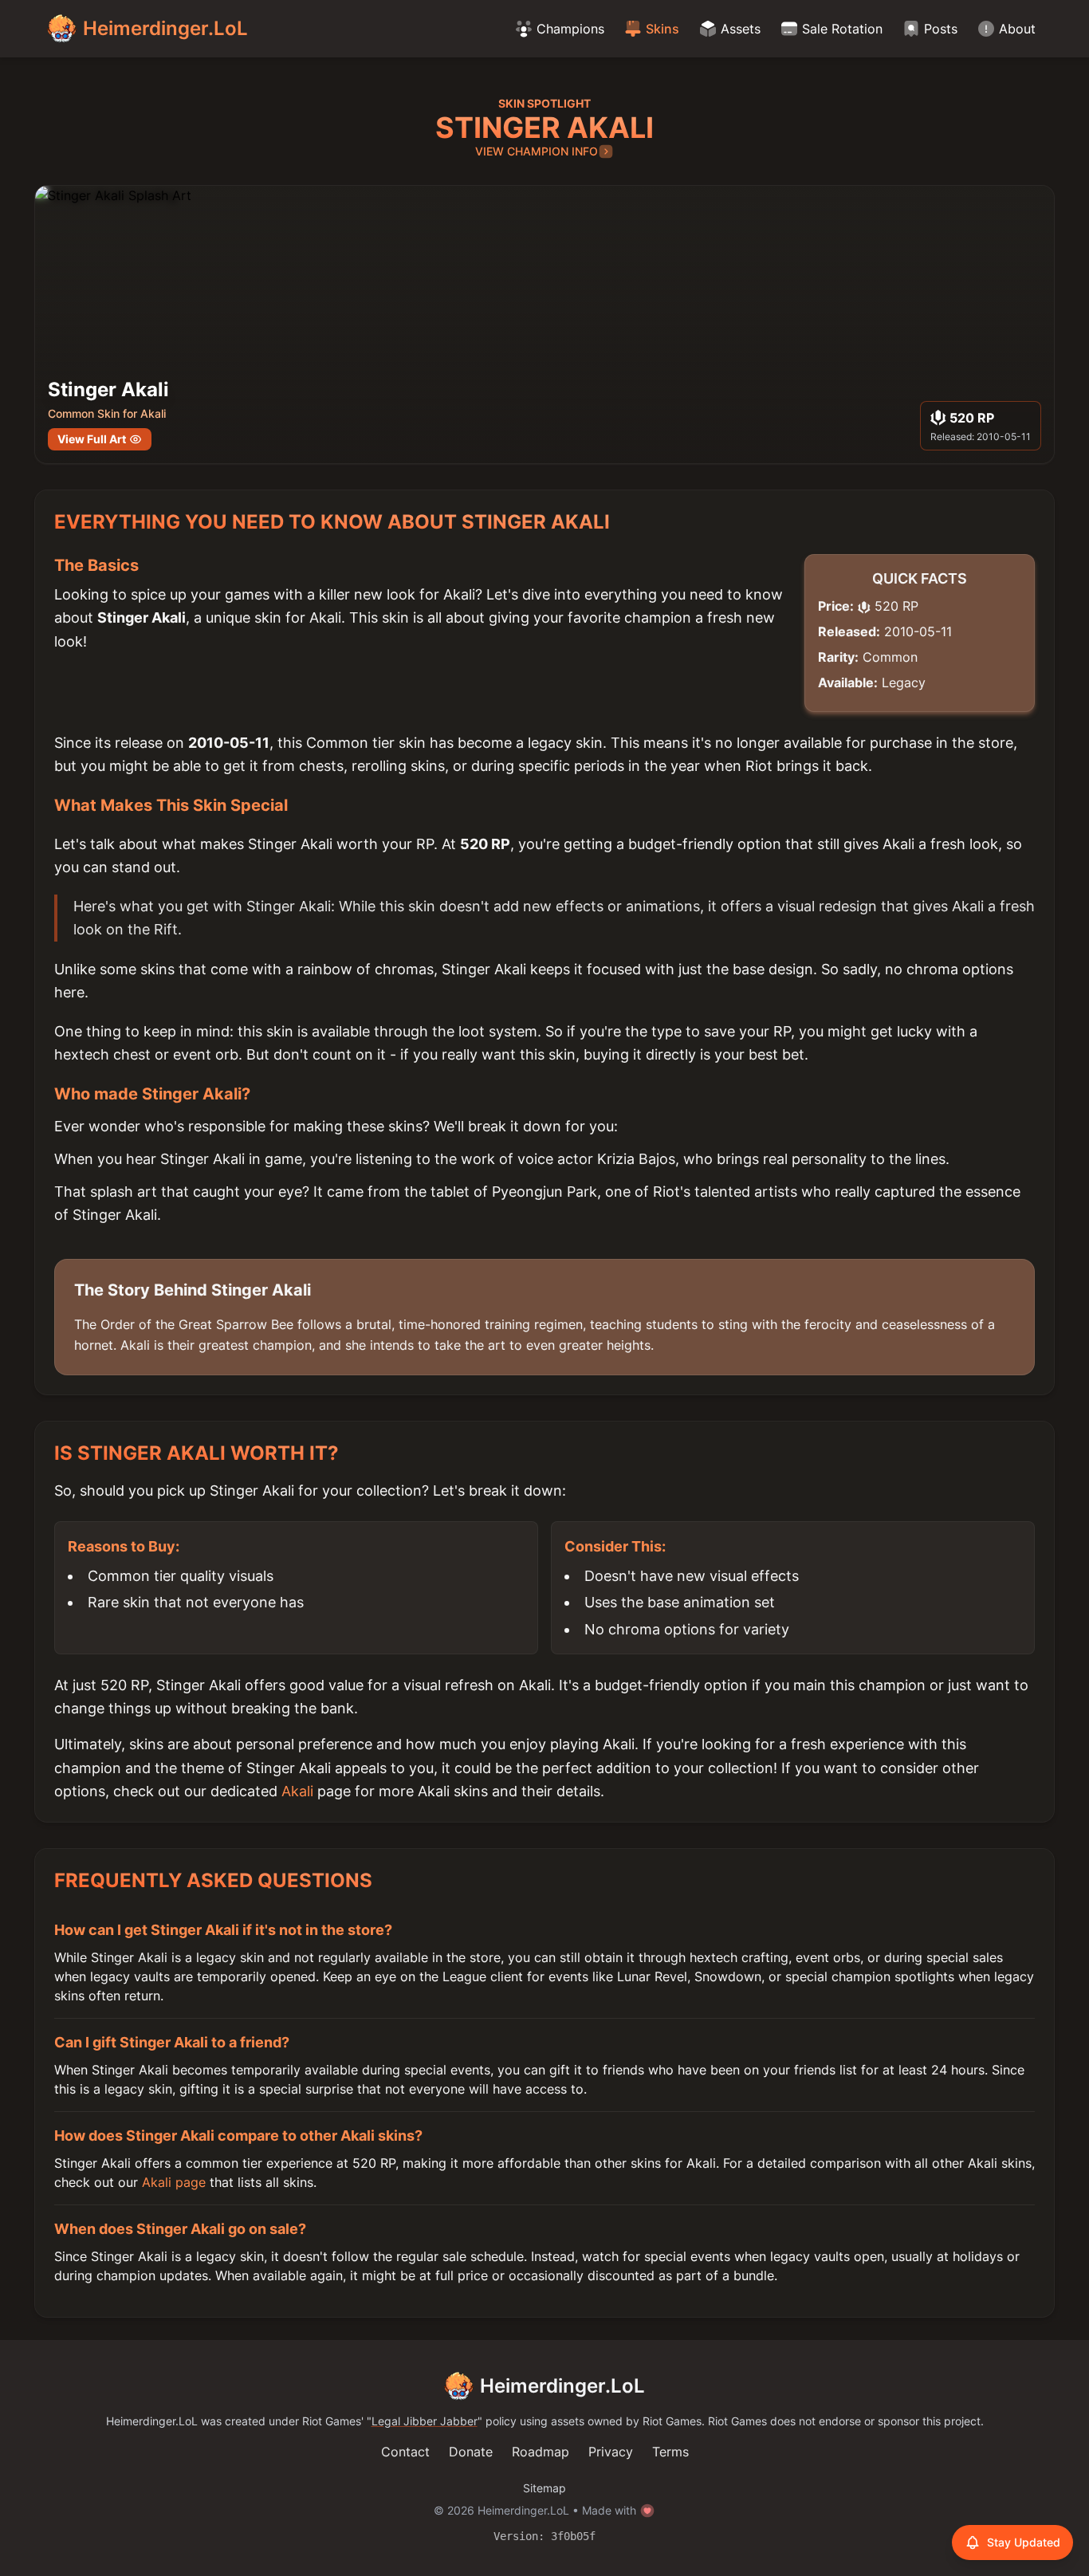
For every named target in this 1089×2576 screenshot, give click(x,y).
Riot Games (332, 2421)
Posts (941, 29)
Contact (405, 2452)
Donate (471, 2452)
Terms (670, 2452)
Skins (662, 29)
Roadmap (541, 2452)
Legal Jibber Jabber (425, 2421)
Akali (297, 1791)
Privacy (611, 2452)
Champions (570, 29)
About (1017, 29)
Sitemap (544, 2488)
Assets (741, 29)
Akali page (174, 2182)
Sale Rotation (842, 29)
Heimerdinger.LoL (562, 2386)
